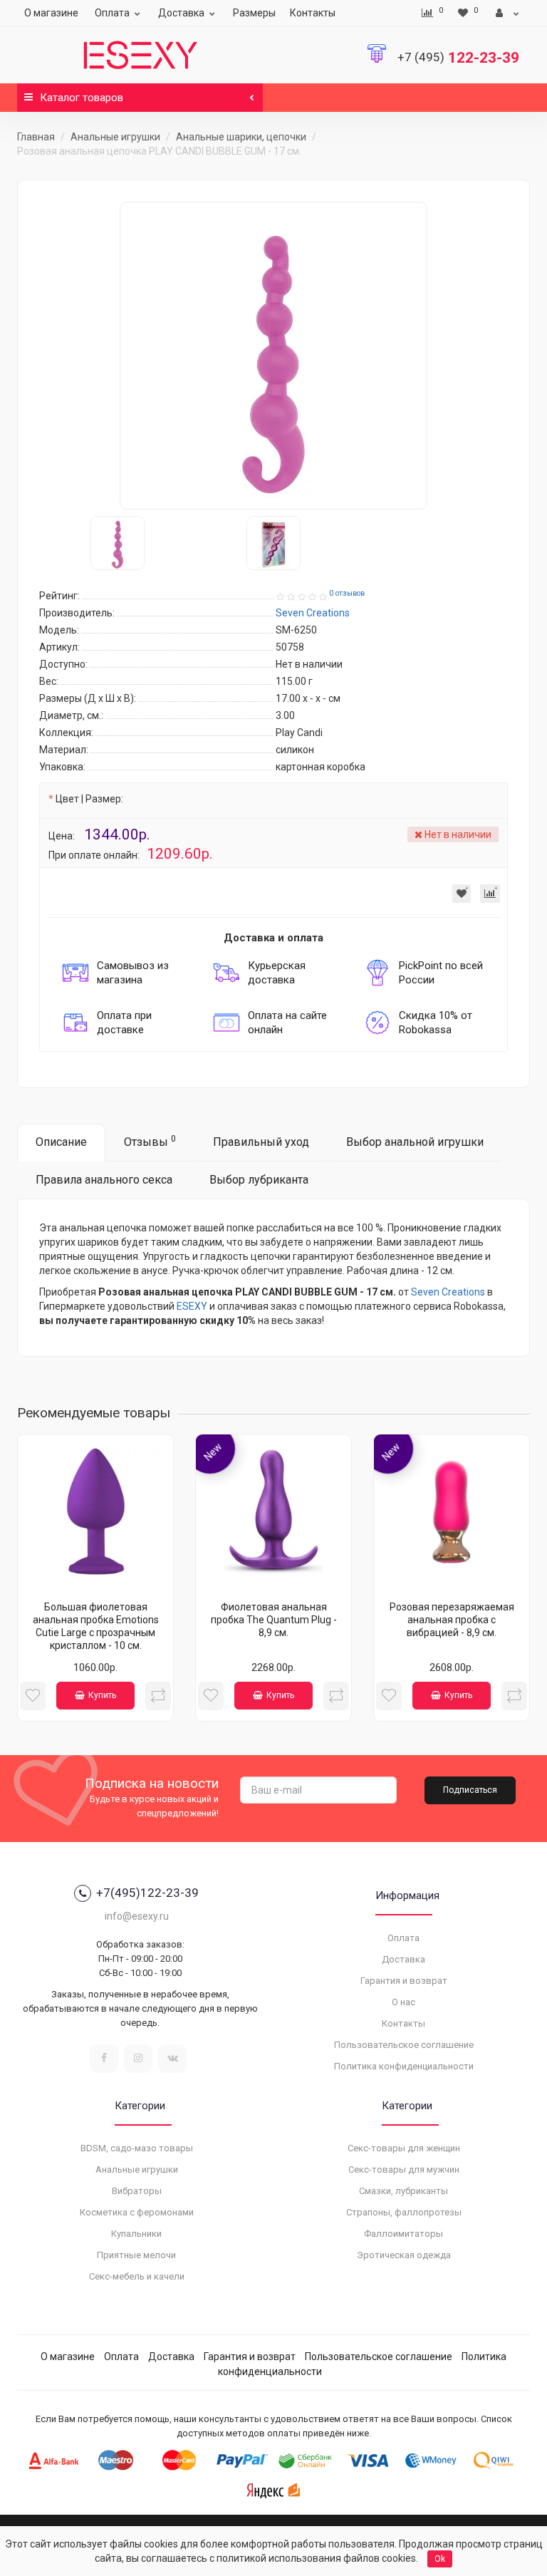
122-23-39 (458, 58)
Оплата (112, 13)
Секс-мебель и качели (137, 2276)
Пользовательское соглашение (404, 2045)
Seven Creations (448, 1292)
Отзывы (150, 1141)
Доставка (181, 13)
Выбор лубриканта (259, 1180)
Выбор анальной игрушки (415, 1142)
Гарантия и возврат (404, 1981)
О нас (403, 2002)
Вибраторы (137, 2191)
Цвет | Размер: (89, 799)
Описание (61, 1142)
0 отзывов (347, 593)
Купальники (136, 2234)
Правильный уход (261, 1142)
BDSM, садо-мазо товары (137, 2148)
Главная (36, 137)
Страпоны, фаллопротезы (404, 2212)
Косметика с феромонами (137, 2212)
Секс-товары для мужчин (404, 2169)
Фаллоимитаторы (403, 2234)
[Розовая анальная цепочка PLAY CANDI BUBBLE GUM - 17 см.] (273, 356)
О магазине (51, 13)
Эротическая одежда (404, 2255)
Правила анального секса (104, 1180)
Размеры (254, 13)
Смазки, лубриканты (403, 2191)
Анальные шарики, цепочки (241, 137)
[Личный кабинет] (507, 13)
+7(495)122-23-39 (147, 1893)
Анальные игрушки (115, 137)
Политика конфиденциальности (404, 2066)
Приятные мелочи (136, 2255)
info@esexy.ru (137, 1916)
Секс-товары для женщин (404, 2148)
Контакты (313, 13)
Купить (102, 1695)
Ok (440, 2559)
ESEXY (192, 1306)
